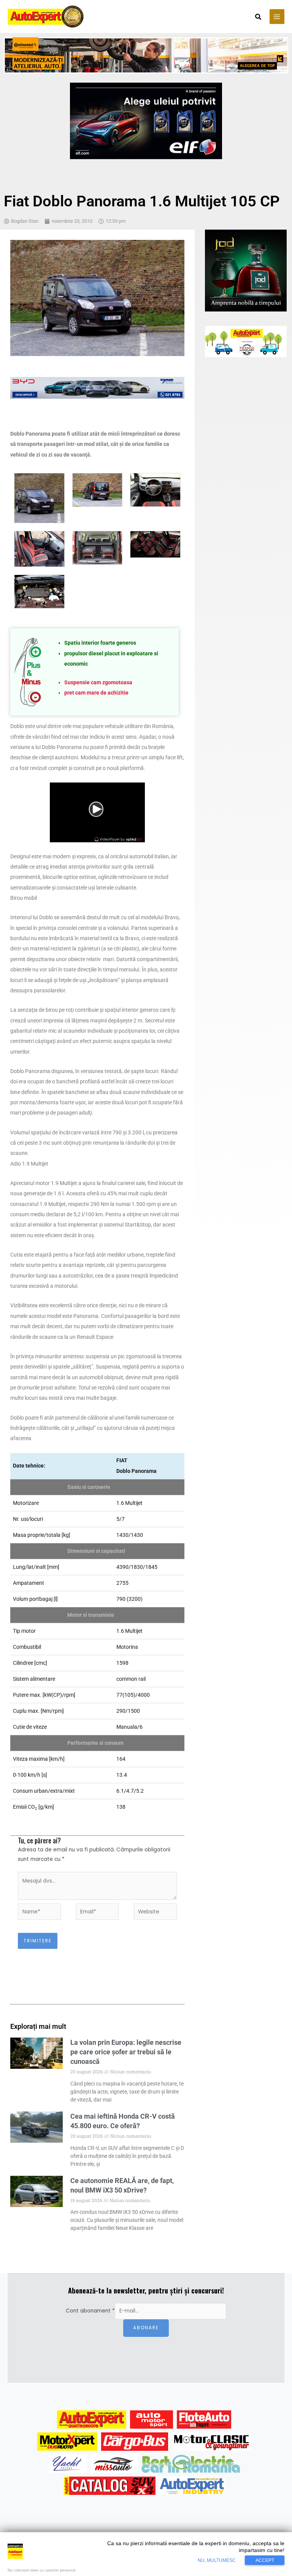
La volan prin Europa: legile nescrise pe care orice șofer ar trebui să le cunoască (126, 2052)
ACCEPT (265, 2560)
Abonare (146, 2328)
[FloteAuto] (204, 2419)
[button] (259, 18)
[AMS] (152, 2419)
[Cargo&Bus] (134, 2442)
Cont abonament (90, 2311)
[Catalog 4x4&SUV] (110, 2486)
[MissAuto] (114, 2464)
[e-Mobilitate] (190, 2464)
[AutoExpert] (92, 2419)
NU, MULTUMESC (217, 2560)
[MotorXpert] (67, 2442)
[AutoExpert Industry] (192, 2486)
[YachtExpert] (67, 2464)
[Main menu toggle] (277, 17)
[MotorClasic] (211, 2442)
